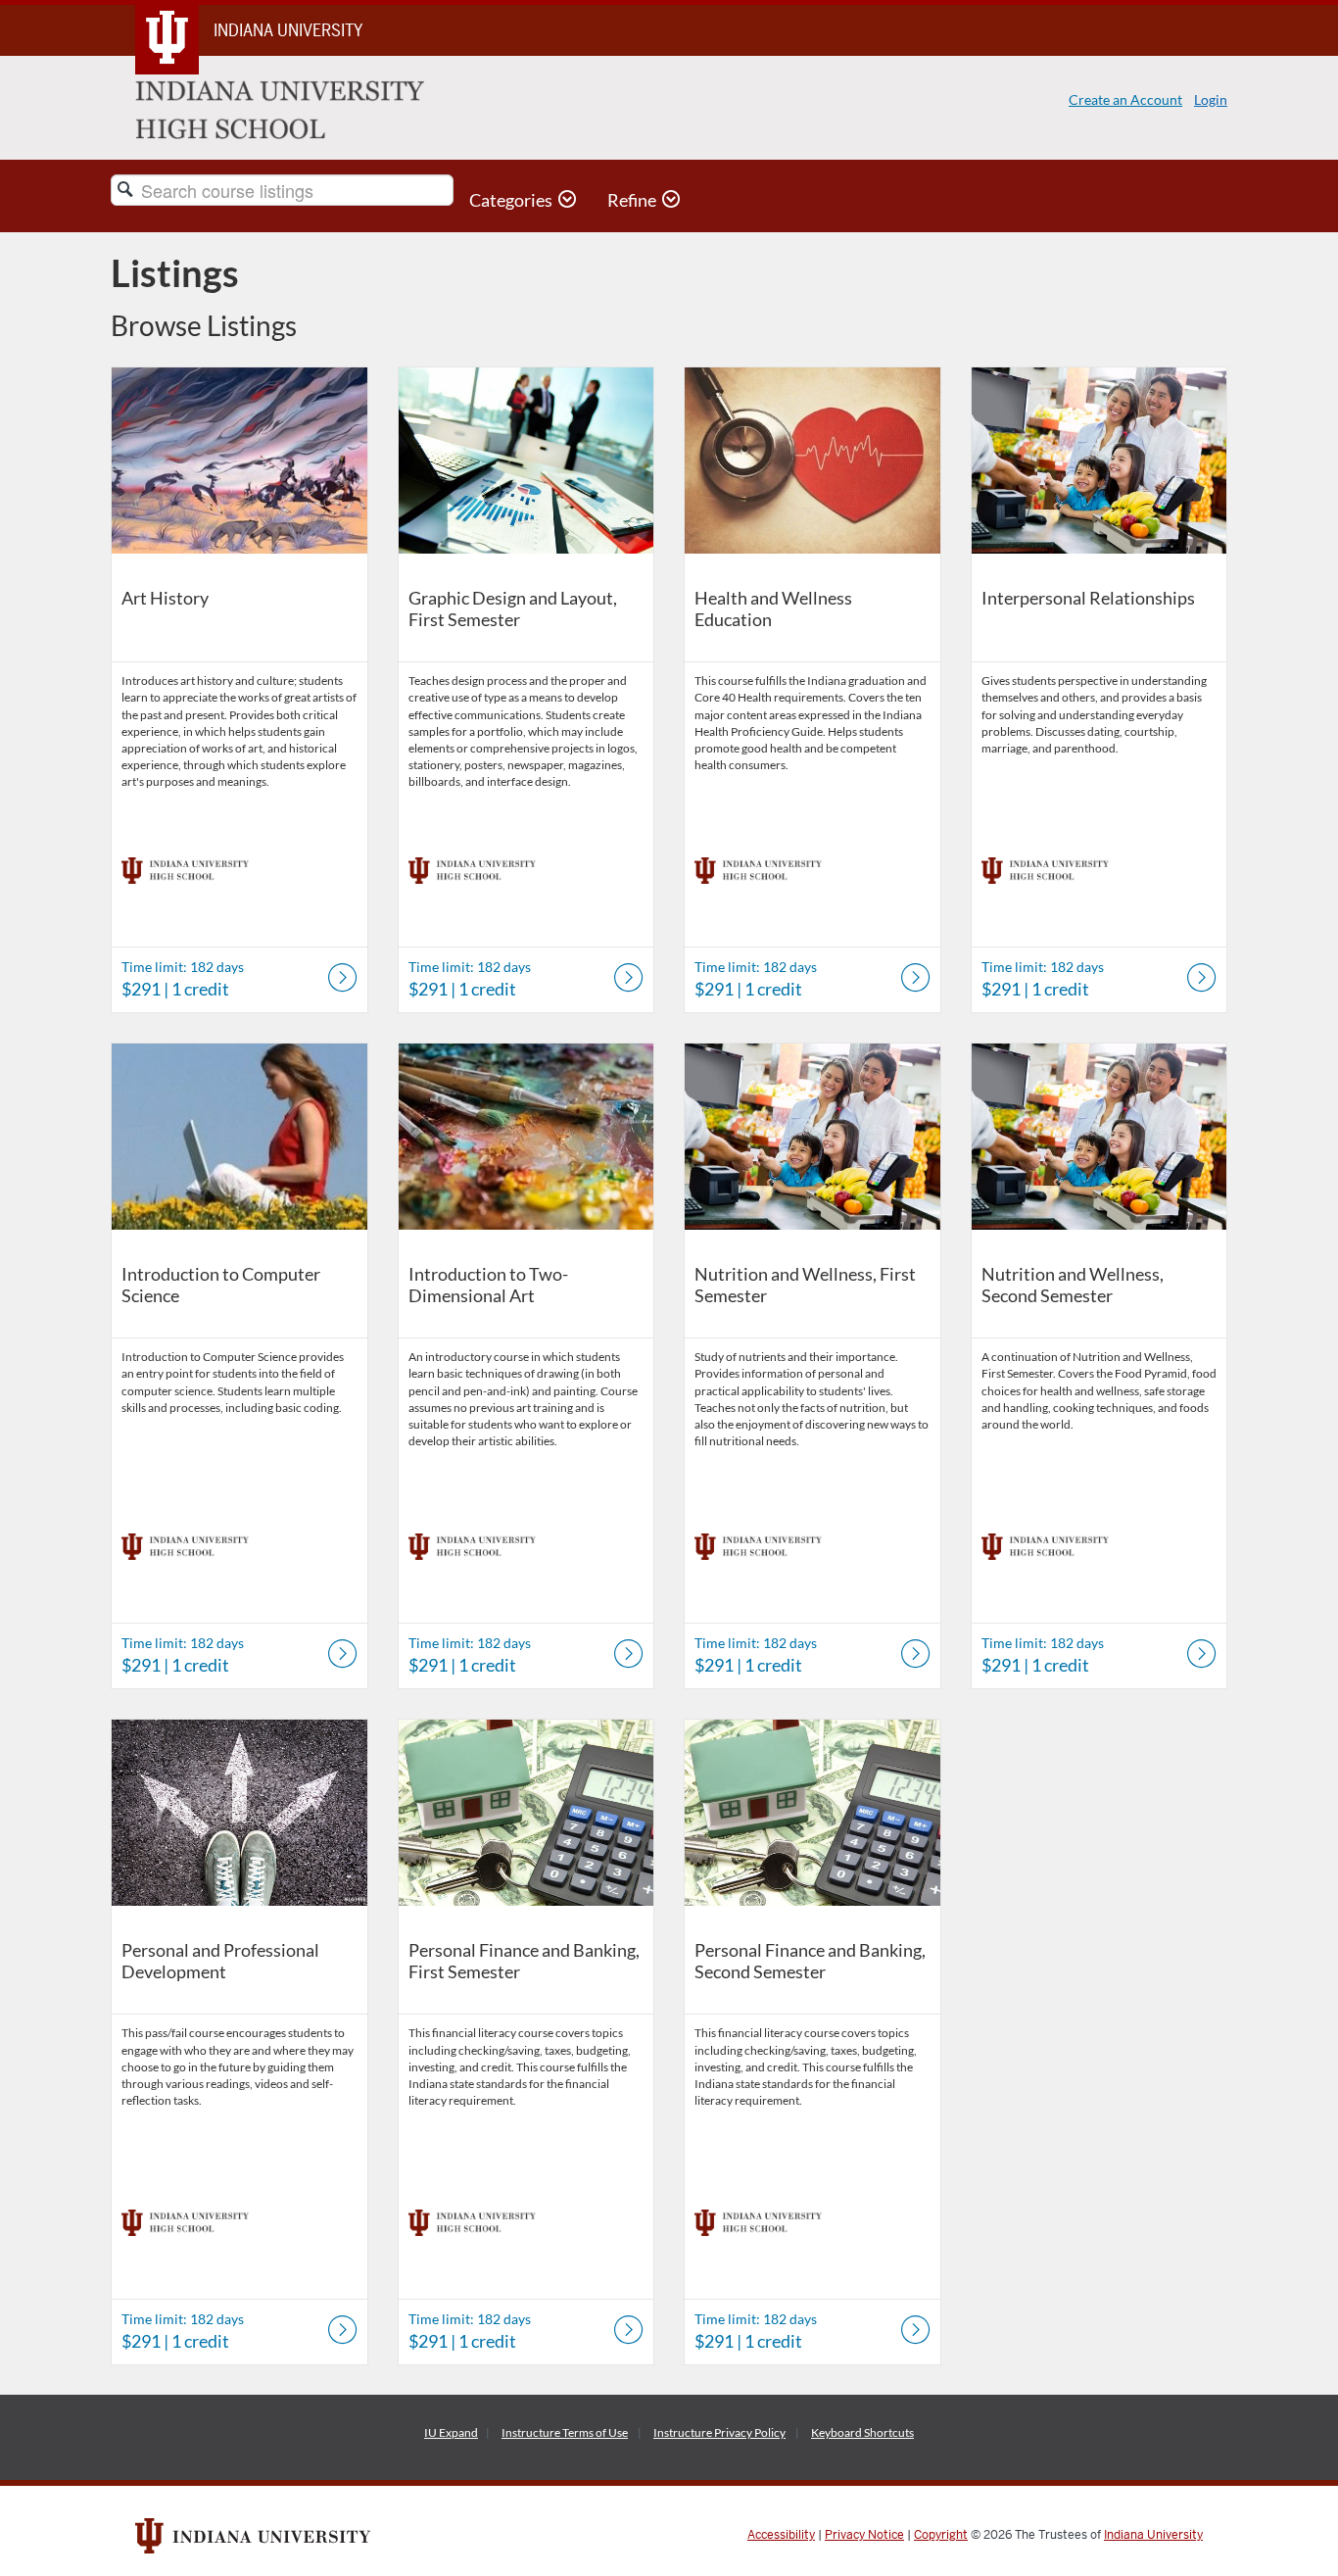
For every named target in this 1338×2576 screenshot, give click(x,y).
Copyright (941, 2535)
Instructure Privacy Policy (719, 2432)
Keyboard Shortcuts (862, 2432)
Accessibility (781, 2535)
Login (1211, 99)
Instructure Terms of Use (565, 2432)
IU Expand (451, 2432)
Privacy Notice (864, 2535)
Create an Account (1125, 99)
